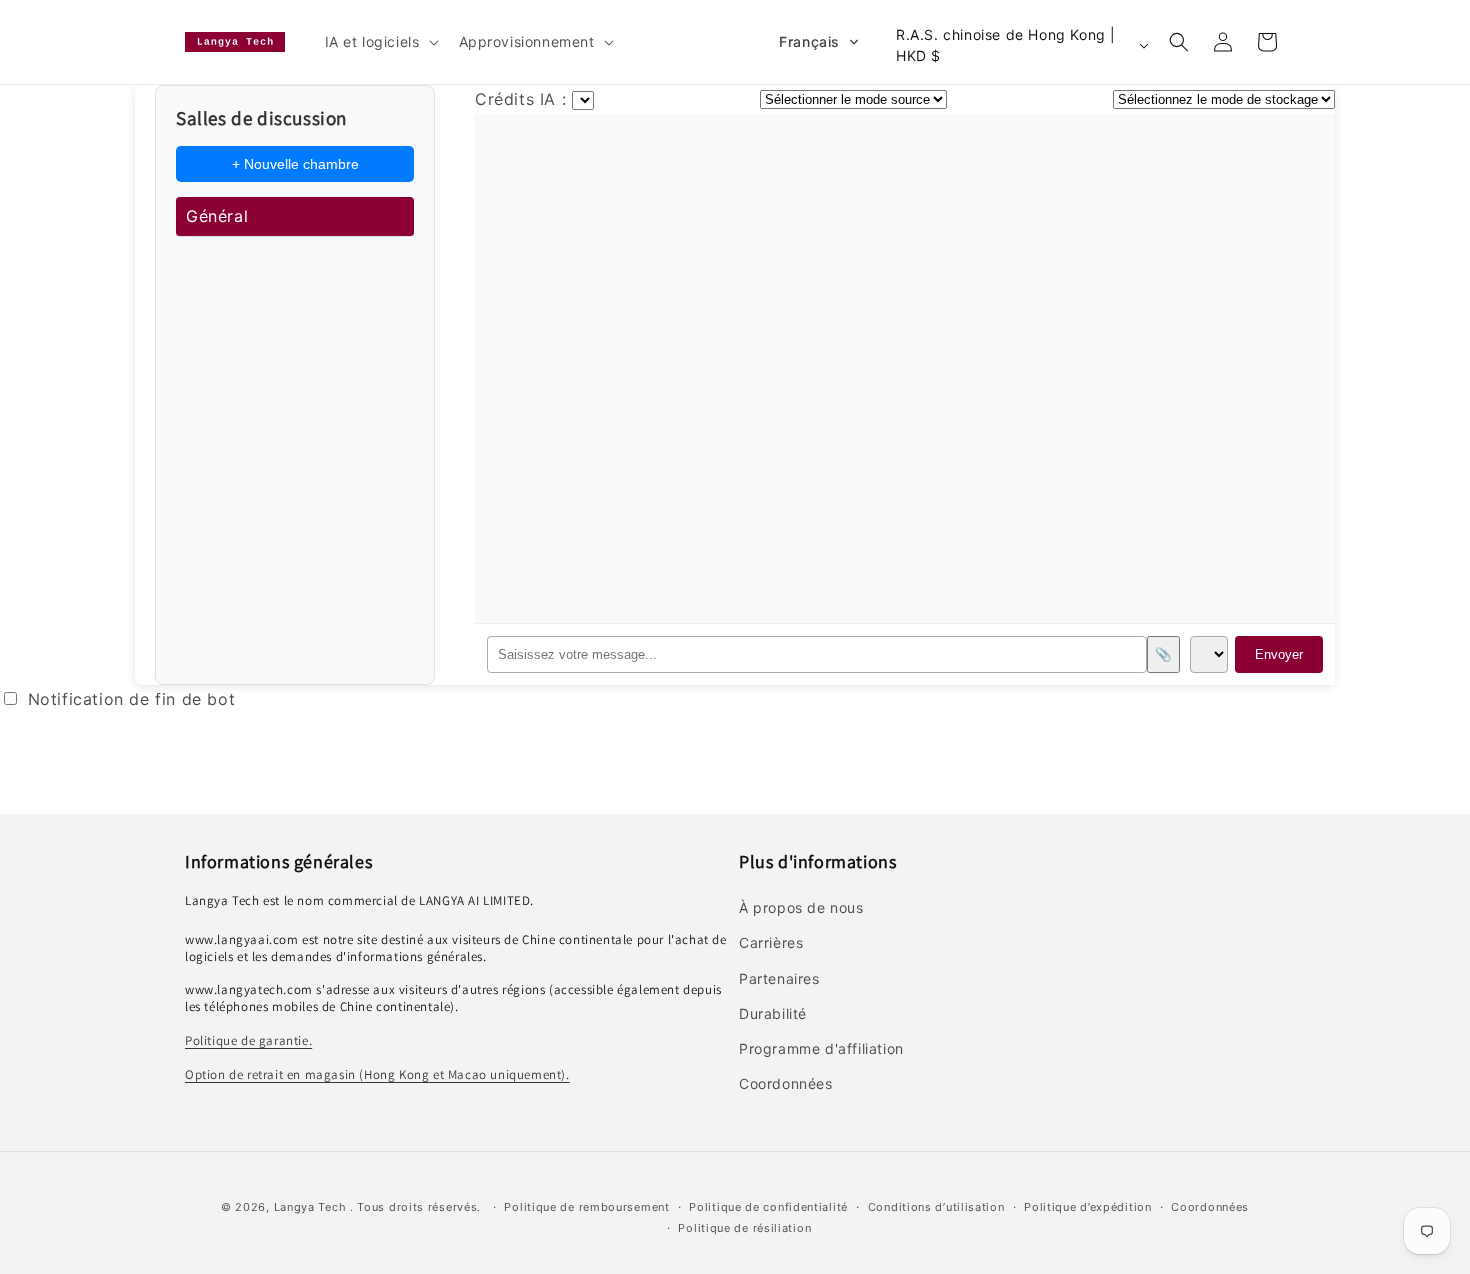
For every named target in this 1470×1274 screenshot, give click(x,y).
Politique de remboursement (586, 1207)
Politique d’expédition (1087, 1207)
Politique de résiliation (744, 1228)
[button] (380, 42)
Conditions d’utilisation (936, 1207)
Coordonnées (1210, 1207)
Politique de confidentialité (768, 1207)
